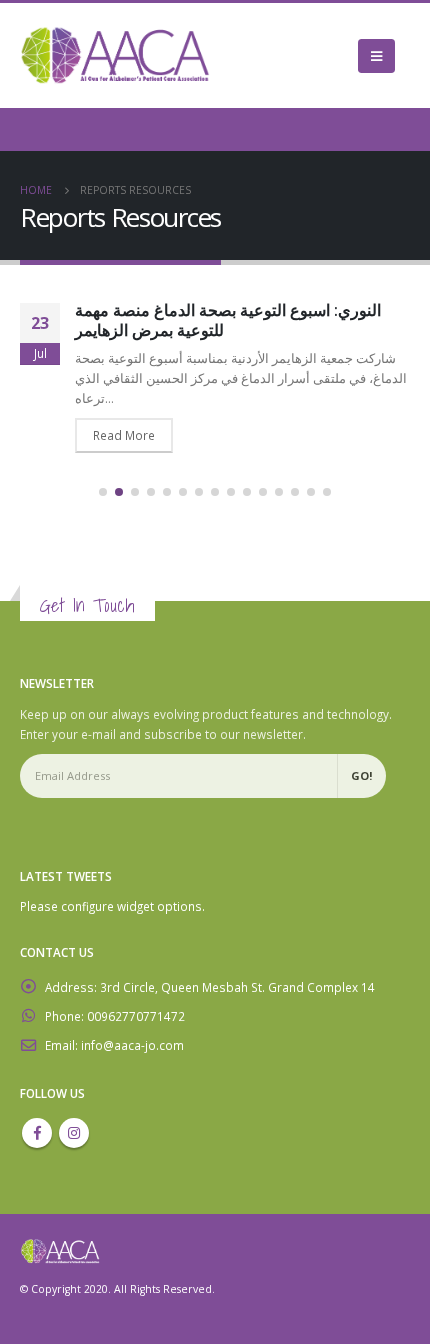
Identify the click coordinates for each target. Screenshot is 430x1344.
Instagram (74, 1133)
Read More (124, 435)
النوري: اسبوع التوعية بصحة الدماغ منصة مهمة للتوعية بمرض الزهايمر (228, 320)
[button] (103, 492)
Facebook (37, 1133)
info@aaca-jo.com (132, 1045)
